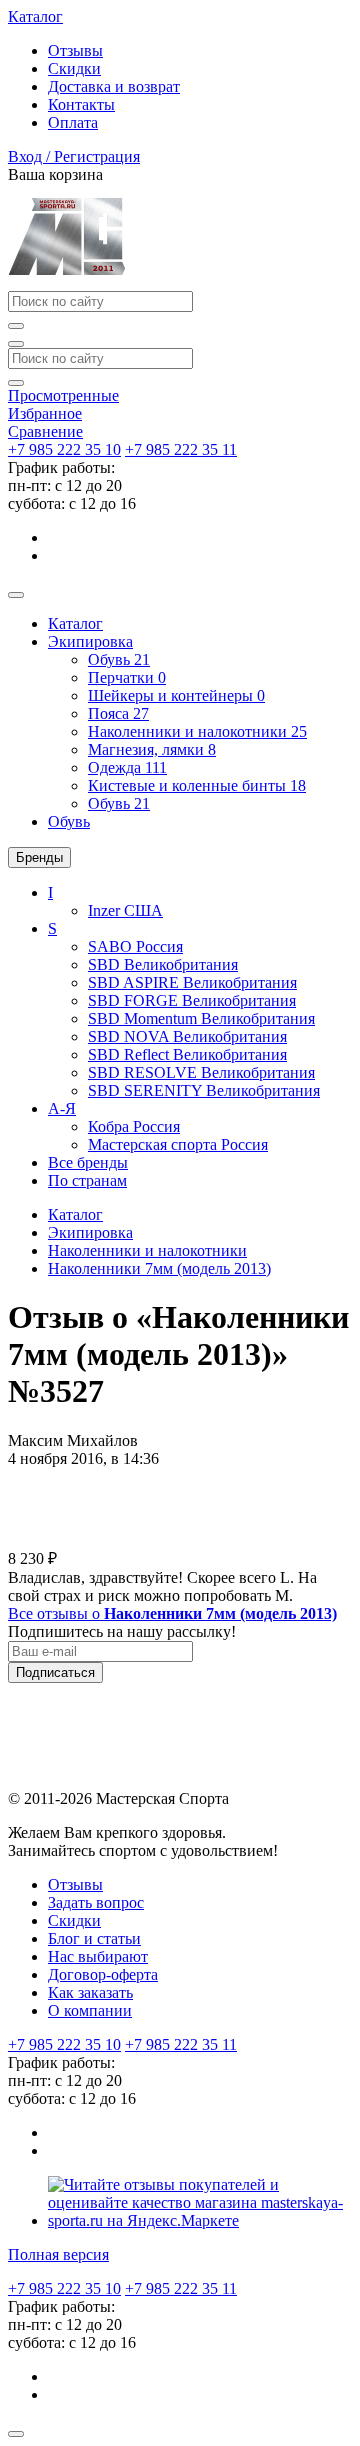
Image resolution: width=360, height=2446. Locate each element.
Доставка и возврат (114, 86)
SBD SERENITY (204, 1090)
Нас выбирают (98, 1956)
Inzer (125, 910)
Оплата (73, 122)
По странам (87, 1180)
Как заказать (90, 1992)
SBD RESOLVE (201, 1072)
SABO (135, 946)
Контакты (81, 104)
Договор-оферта (103, 1974)
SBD (163, 964)
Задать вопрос (96, 1902)
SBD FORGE (192, 1000)
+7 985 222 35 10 (64, 449)
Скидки (74, 68)
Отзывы (75, 50)
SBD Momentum (201, 1018)
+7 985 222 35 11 (181, 449)
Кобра (134, 1126)
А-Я (62, 1108)
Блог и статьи (94, 1938)
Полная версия (58, 2254)
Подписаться (55, 1672)
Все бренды (88, 1162)
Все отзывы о (172, 1613)
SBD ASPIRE (192, 982)
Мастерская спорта (178, 1144)
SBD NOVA (187, 1036)
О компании (90, 2010)
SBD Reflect (187, 1054)
